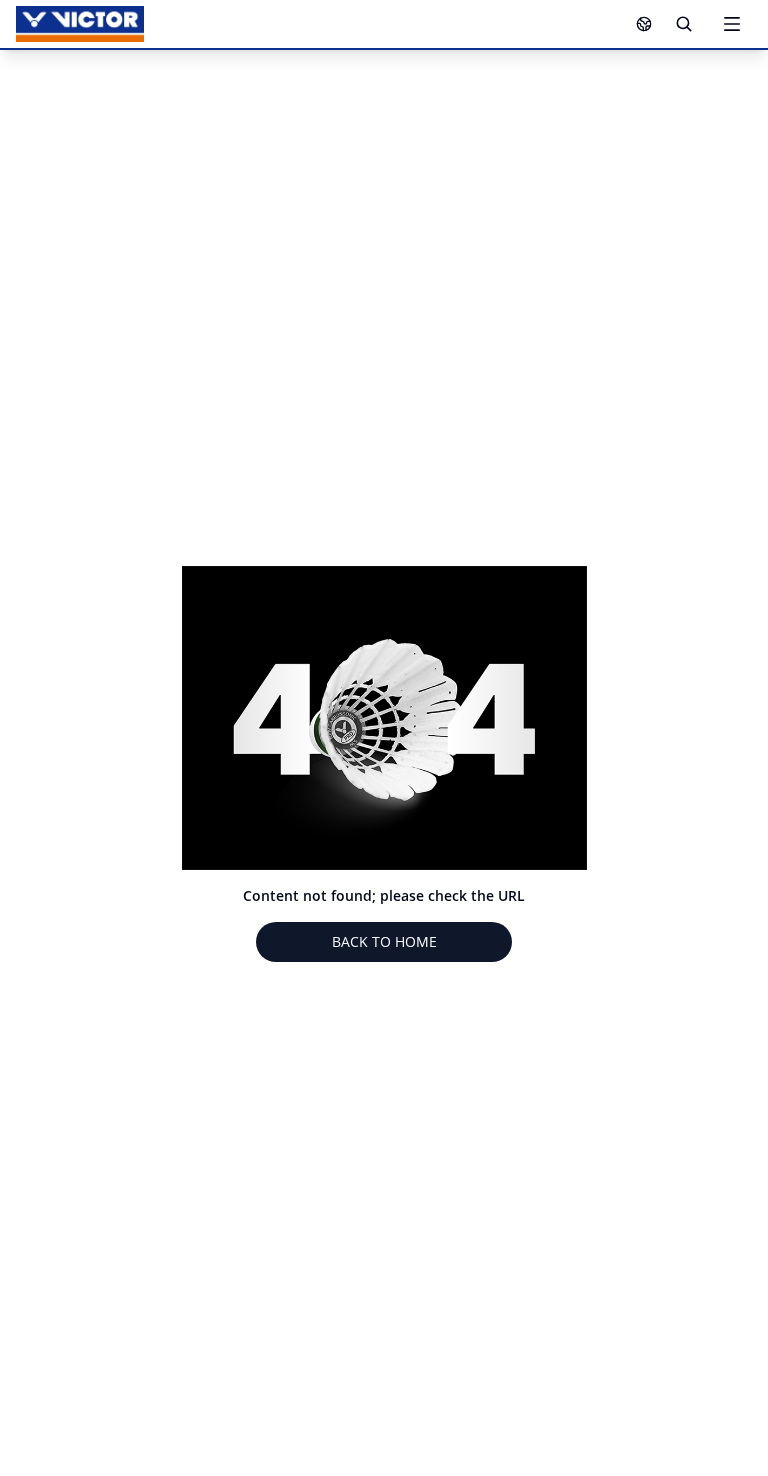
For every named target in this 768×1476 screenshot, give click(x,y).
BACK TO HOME (384, 941)
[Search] (684, 24)
